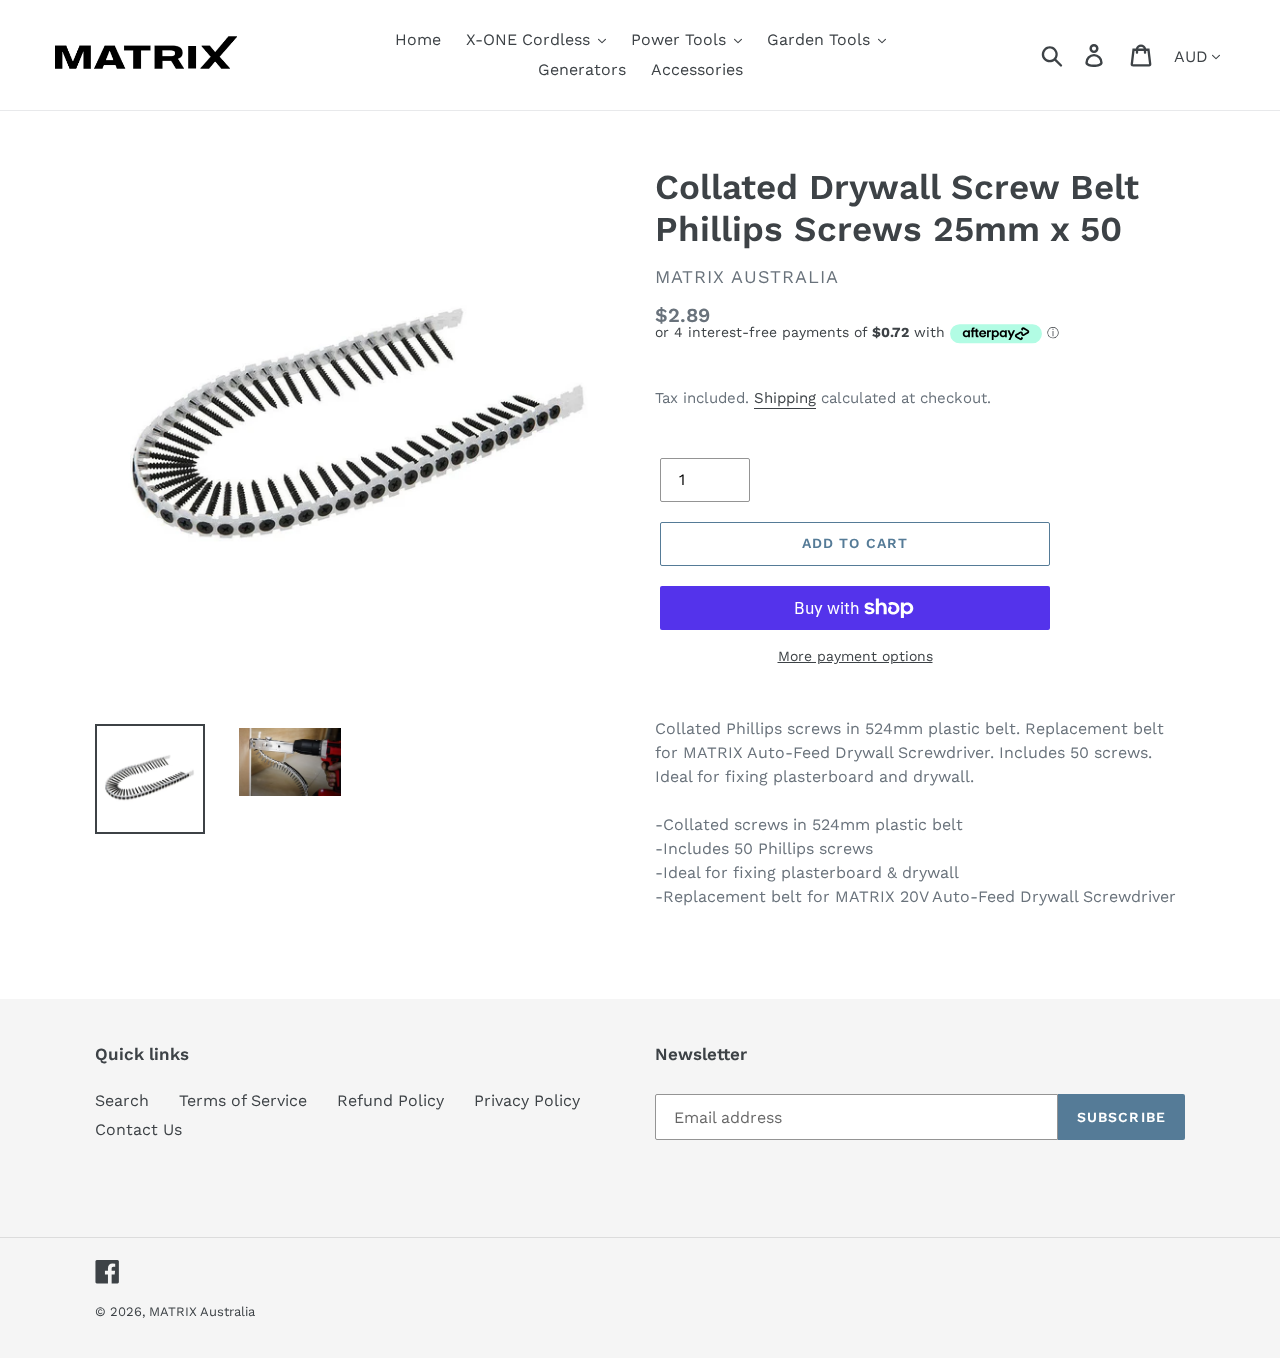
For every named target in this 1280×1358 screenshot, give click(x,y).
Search (122, 1100)
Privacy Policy (527, 1100)
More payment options (855, 656)
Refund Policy (390, 1100)
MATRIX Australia (202, 1311)
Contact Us (138, 1129)
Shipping (785, 398)
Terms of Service (243, 1100)
